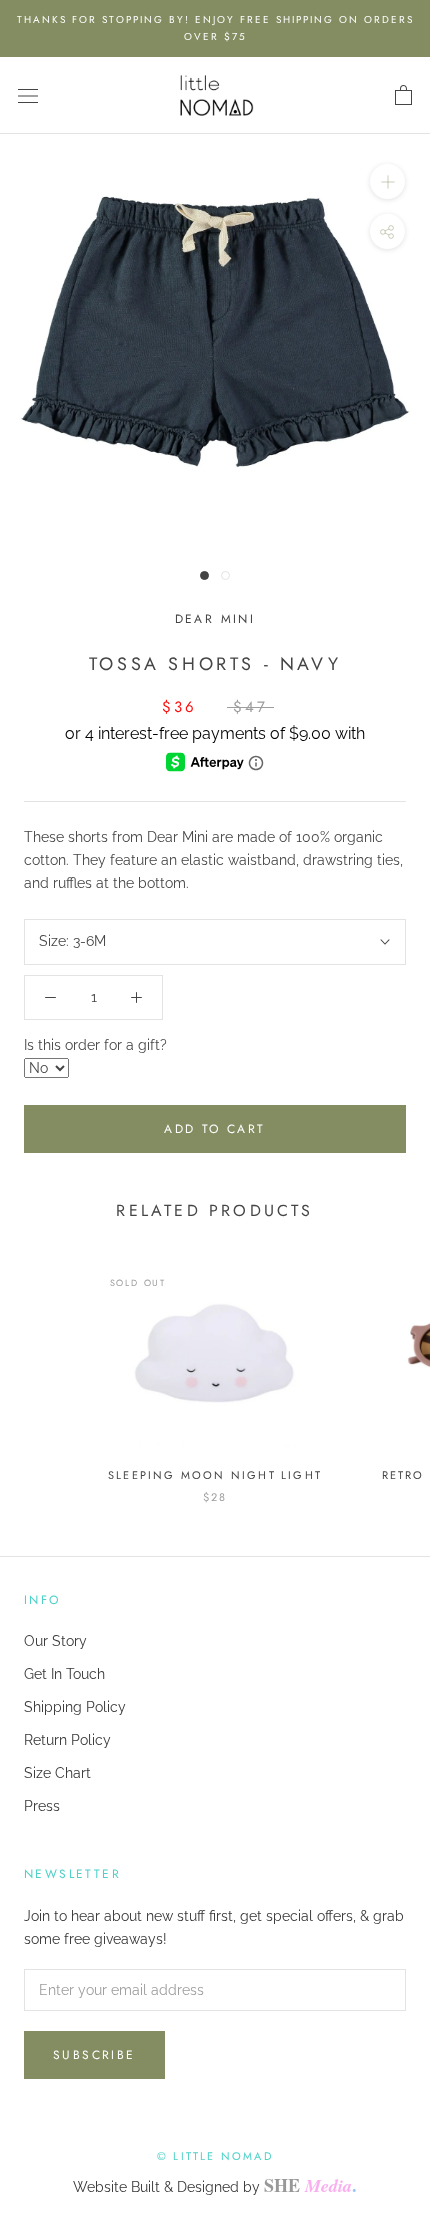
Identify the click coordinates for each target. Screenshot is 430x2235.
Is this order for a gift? (95, 1045)
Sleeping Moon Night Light (215, 1475)
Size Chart (57, 1773)
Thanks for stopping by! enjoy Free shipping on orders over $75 (215, 28)
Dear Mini (215, 619)
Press (42, 1806)
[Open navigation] (28, 95)
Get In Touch (64, 1674)
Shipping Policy (75, 1707)
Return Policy (67, 1740)
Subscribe (94, 2055)
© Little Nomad (215, 2156)
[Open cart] (403, 96)
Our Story (55, 1641)
